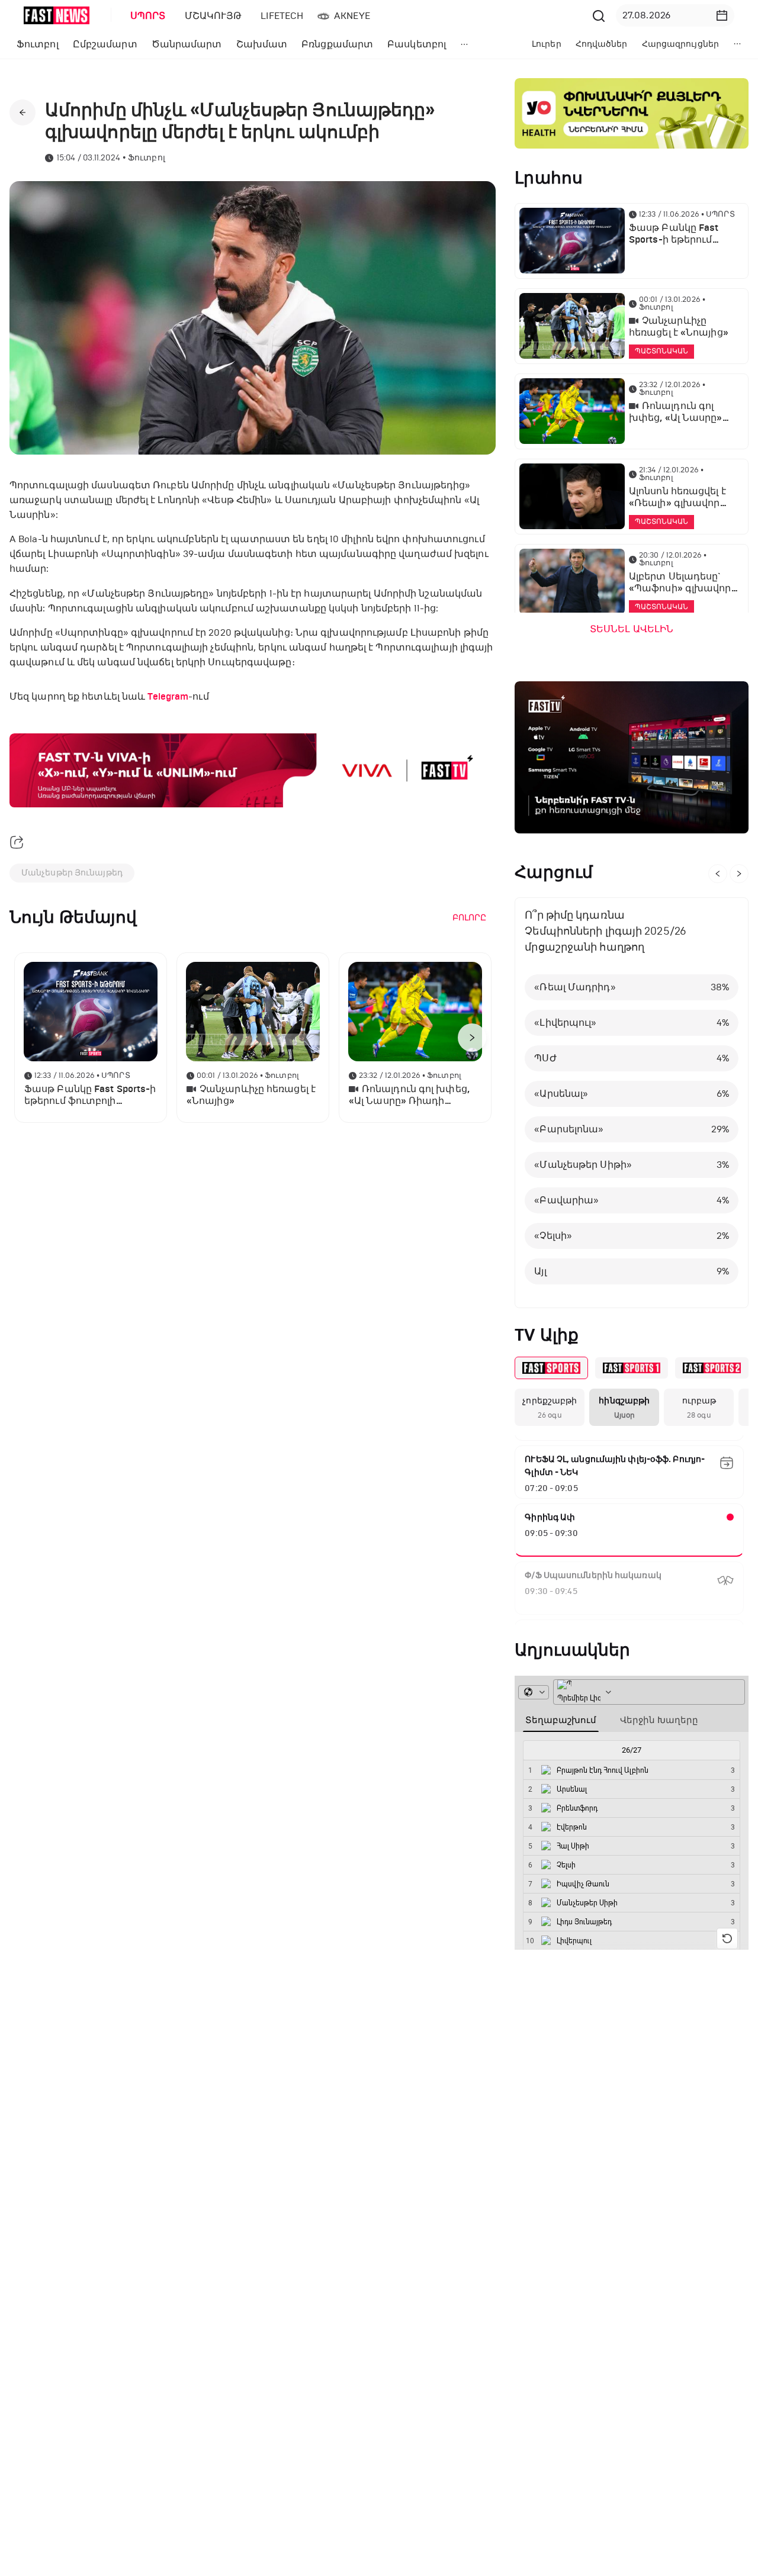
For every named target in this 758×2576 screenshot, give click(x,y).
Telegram (168, 697)
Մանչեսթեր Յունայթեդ (72, 873)
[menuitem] (146, 16)
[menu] (355, 16)
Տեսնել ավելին (632, 629)
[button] (722, 15)
